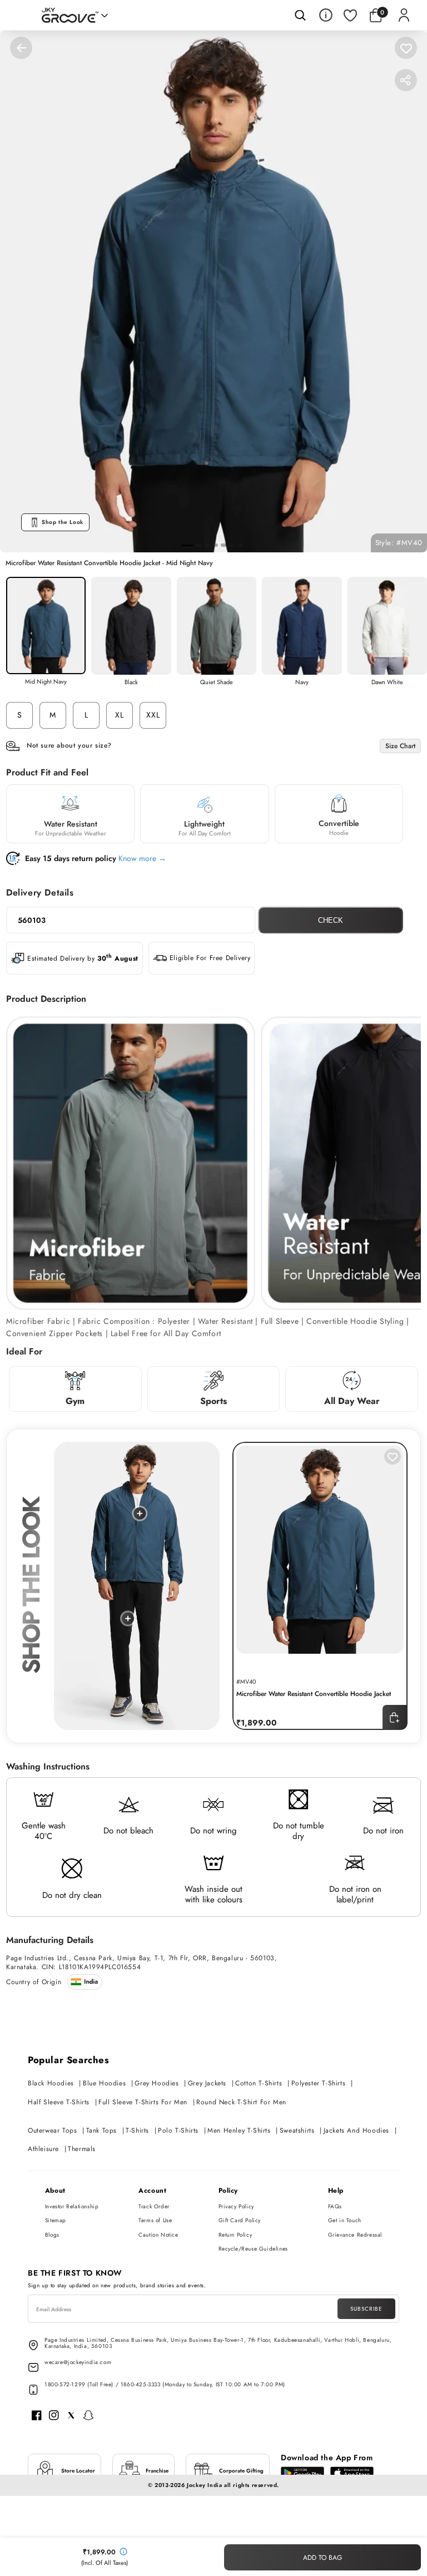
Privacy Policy (236, 2206)
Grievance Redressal (355, 2235)
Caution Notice (158, 2235)
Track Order (154, 2206)
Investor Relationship (72, 2206)
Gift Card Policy (240, 2220)
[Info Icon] (326, 15)
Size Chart (400, 746)
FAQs (335, 2206)
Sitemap (56, 2220)
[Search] (300, 15)
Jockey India (204, 2485)
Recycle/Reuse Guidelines (253, 2249)
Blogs (52, 2235)
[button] (378, 15)
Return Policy (235, 2235)
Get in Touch (345, 2220)
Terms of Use (155, 2220)
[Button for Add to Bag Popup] (395, 1717)
